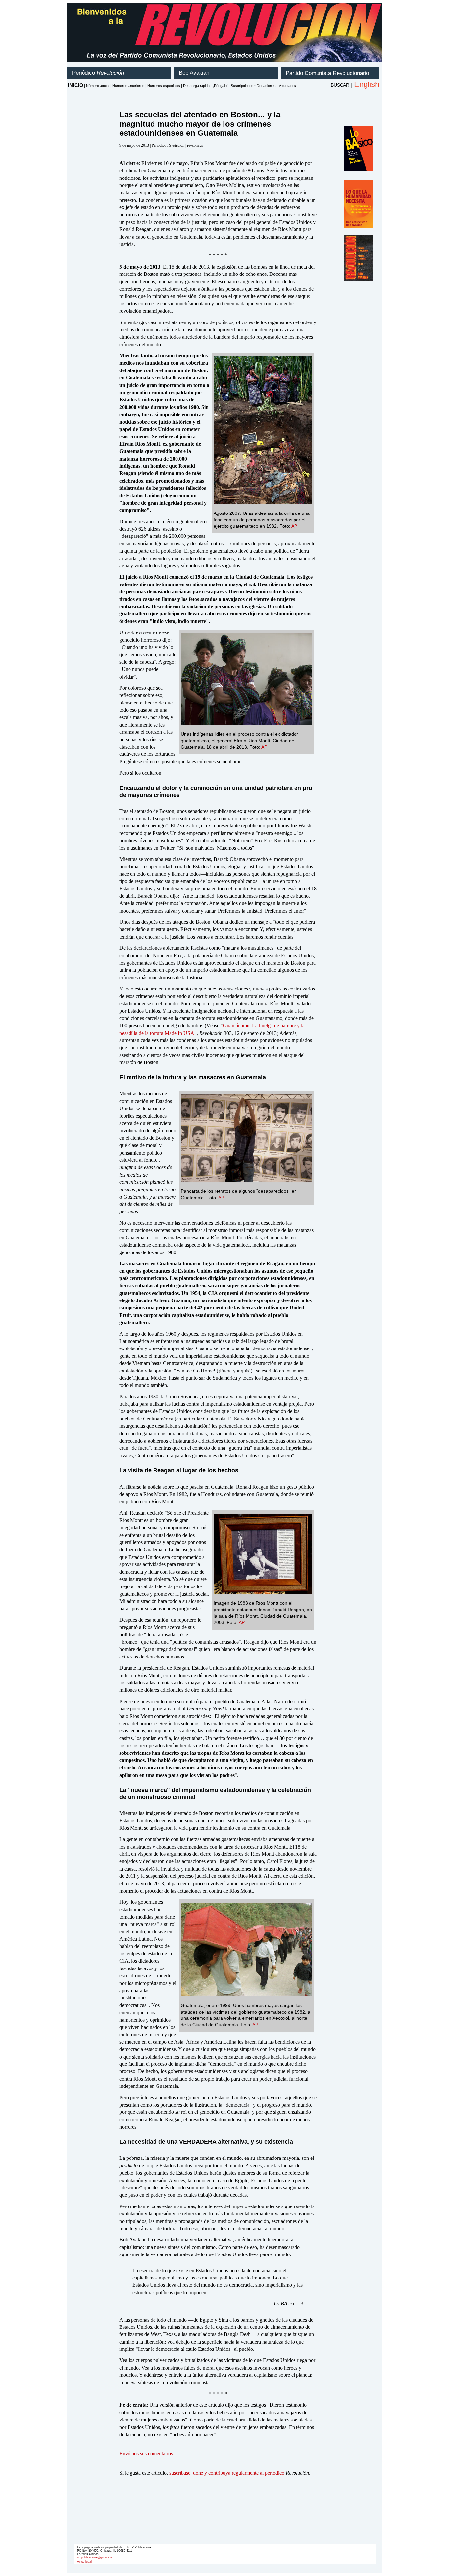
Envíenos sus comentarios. (147, 2454)
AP (294, 526)
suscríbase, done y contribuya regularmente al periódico (227, 2473)
